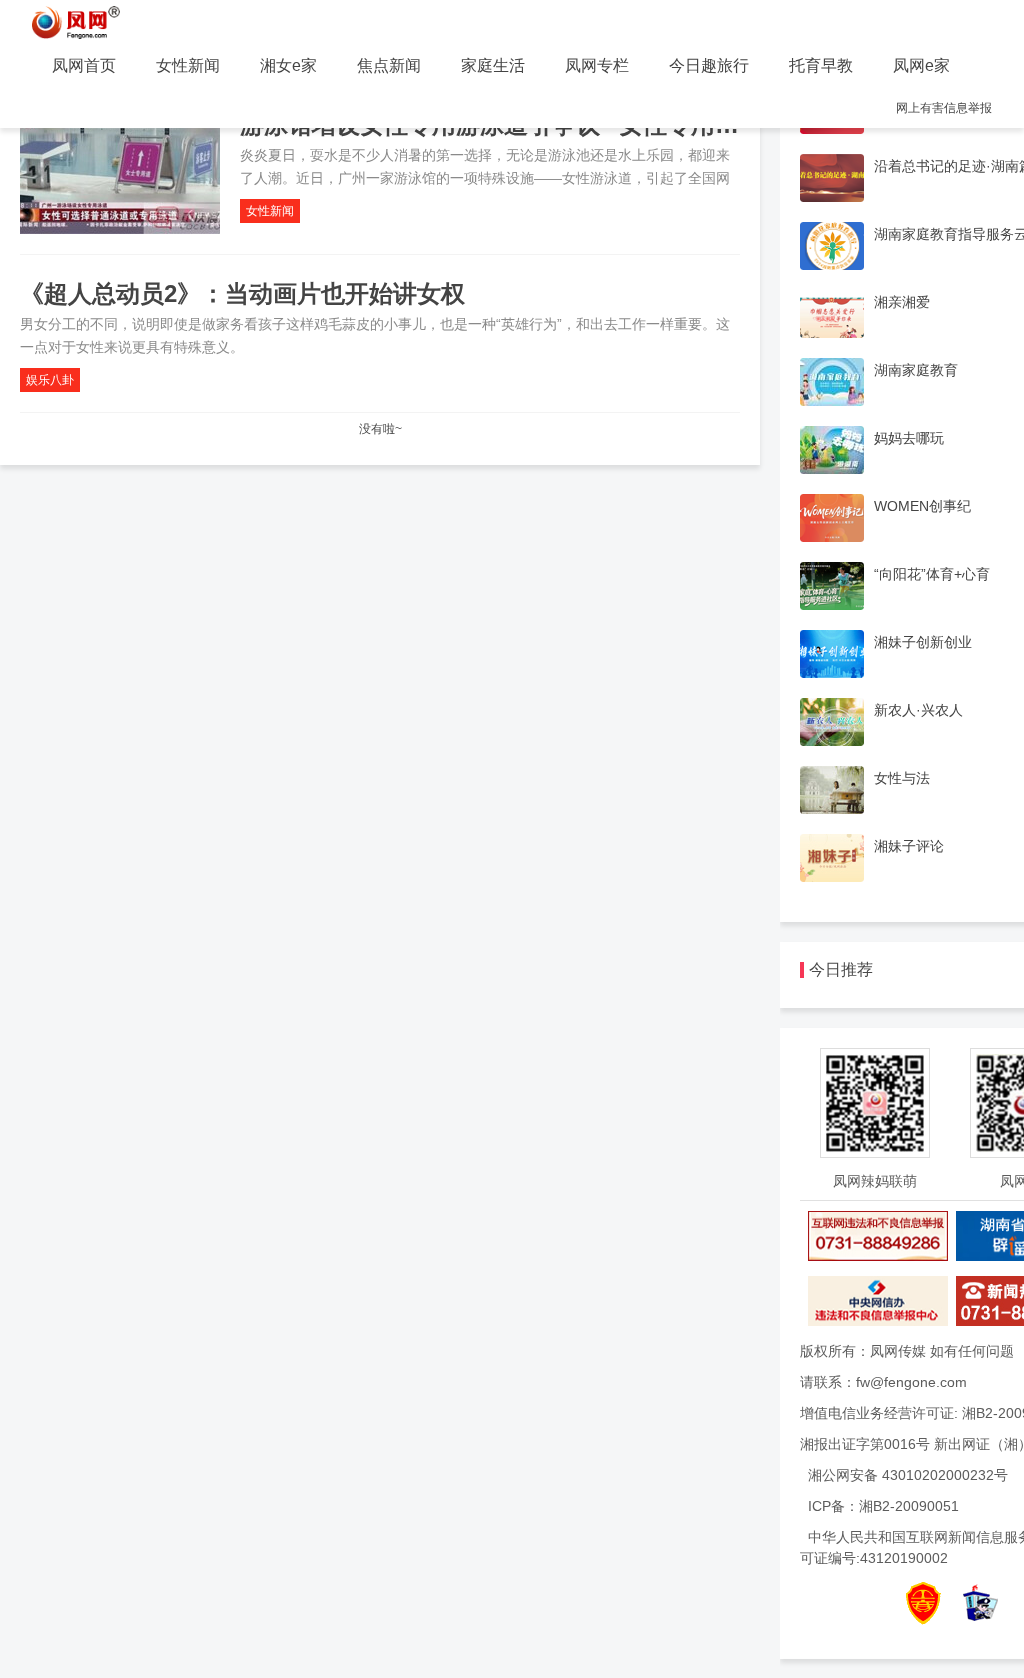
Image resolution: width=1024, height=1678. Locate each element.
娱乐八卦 (50, 380)
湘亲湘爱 (902, 302)
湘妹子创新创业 (923, 642)
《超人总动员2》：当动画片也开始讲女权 (242, 293)
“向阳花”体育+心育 (932, 574)
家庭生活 (493, 65)
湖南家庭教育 (916, 370)
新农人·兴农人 (918, 710)
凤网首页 (84, 65)
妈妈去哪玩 (909, 438)
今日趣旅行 (709, 65)
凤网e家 (921, 65)
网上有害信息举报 (944, 108)
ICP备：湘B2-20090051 (883, 1506)
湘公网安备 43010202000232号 (908, 1475)
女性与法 (902, 778)
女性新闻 (188, 65)
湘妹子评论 (909, 846)
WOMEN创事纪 (922, 506)
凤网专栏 (597, 65)
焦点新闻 (389, 65)
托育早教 (821, 65)
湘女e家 (288, 65)
